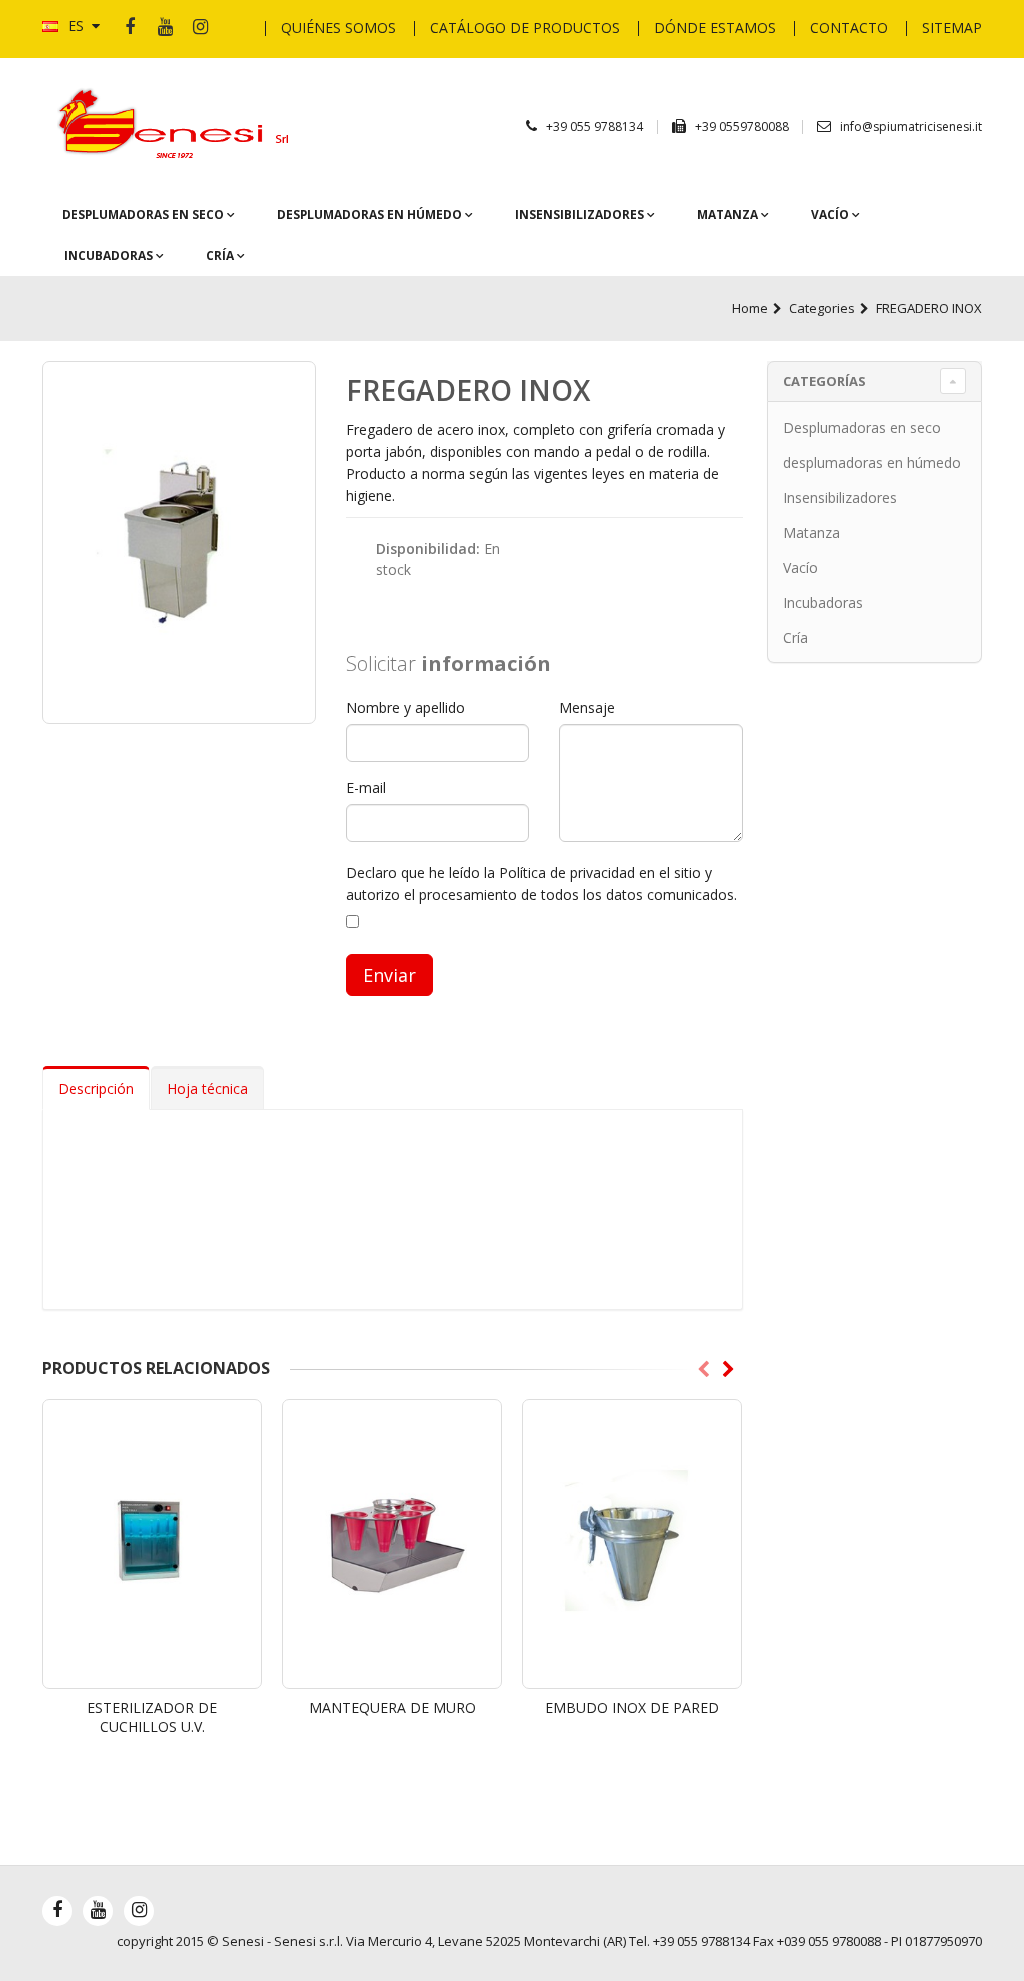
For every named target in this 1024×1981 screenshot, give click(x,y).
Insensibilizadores (581, 214)
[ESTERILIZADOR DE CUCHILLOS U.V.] (152, 1544)
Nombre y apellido (405, 707)
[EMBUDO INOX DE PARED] (632, 1544)
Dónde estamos (715, 27)
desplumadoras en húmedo (371, 214)
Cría (221, 255)
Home (750, 308)
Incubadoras (110, 255)
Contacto (849, 27)
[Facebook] (130, 28)
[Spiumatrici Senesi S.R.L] (179, 124)
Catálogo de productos (525, 27)
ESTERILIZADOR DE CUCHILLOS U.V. (152, 1717)
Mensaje (587, 707)
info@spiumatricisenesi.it (911, 126)
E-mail (366, 787)
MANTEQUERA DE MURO (392, 1707)
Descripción (96, 1088)
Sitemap (952, 27)
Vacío (831, 214)
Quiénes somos (338, 27)
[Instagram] (200, 28)
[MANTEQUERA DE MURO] (392, 1544)
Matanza (729, 214)
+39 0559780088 (743, 126)
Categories (822, 308)
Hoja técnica (207, 1088)
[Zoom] (179, 542)
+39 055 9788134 (594, 126)
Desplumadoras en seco (144, 214)
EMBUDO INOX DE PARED (632, 1707)
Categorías (824, 381)
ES (76, 25)
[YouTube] (165, 28)
